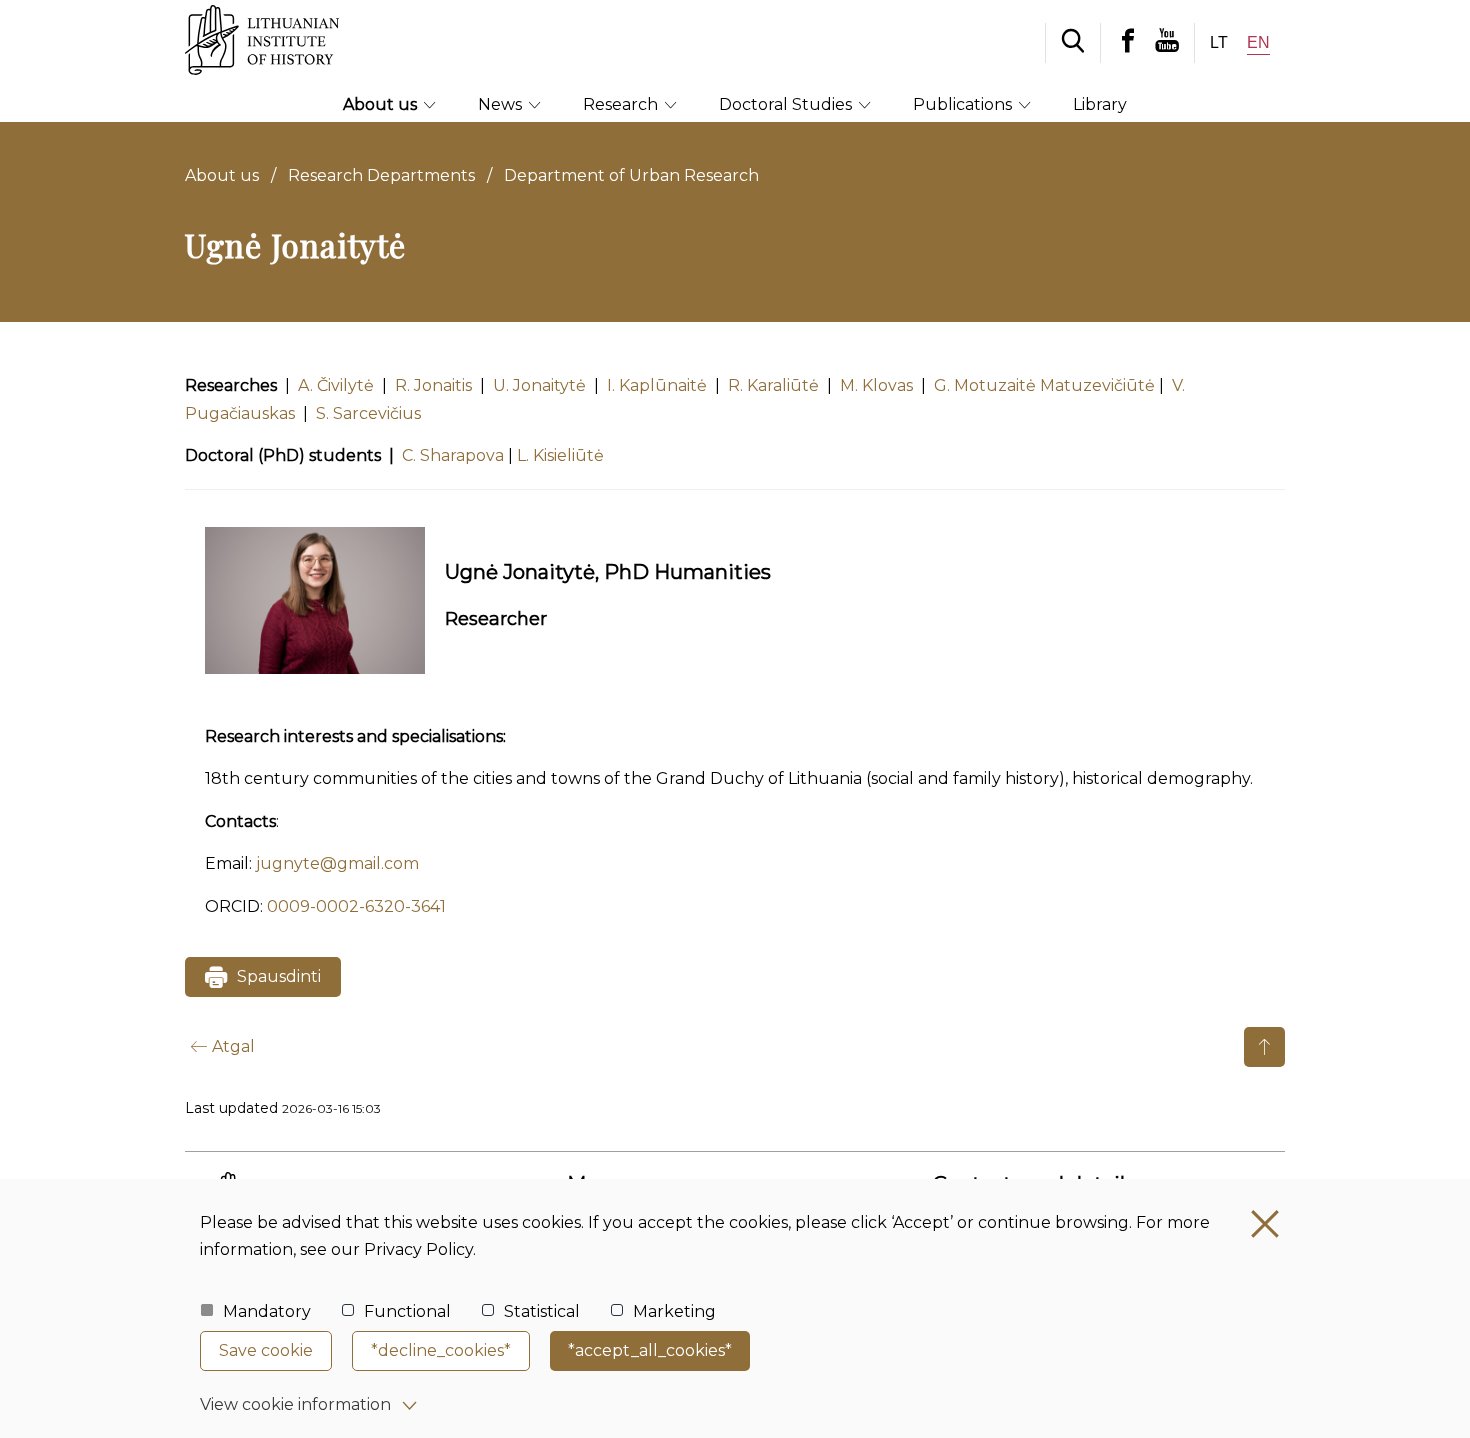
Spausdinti (279, 976)
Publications (964, 104)
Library (1100, 104)
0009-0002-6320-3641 (356, 906)
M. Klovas (876, 385)
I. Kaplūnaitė (657, 385)
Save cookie (266, 1350)
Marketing (674, 1311)
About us (382, 104)
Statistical (542, 1311)
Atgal (233, 1046)
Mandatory (267, 1311)
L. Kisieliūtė (560, 455)
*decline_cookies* (441, 1350)
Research (622, 104)
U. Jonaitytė (539, 385)
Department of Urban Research (631, 175)
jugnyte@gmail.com (337, 863)
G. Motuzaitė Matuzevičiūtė (1044, 385)
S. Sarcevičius (368, 413)
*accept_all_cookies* (650, 1350)
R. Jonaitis (435, 385)
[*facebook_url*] (1128, 42)
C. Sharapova (453, 455)
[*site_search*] (1073, 42)
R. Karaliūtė (773, 385)
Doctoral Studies (787, 104)
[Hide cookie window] (1265, 1224)
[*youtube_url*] (1174, 42)
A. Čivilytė (336, 385)
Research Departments (381, 175)
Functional (407, 1311)
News (502, 104)
